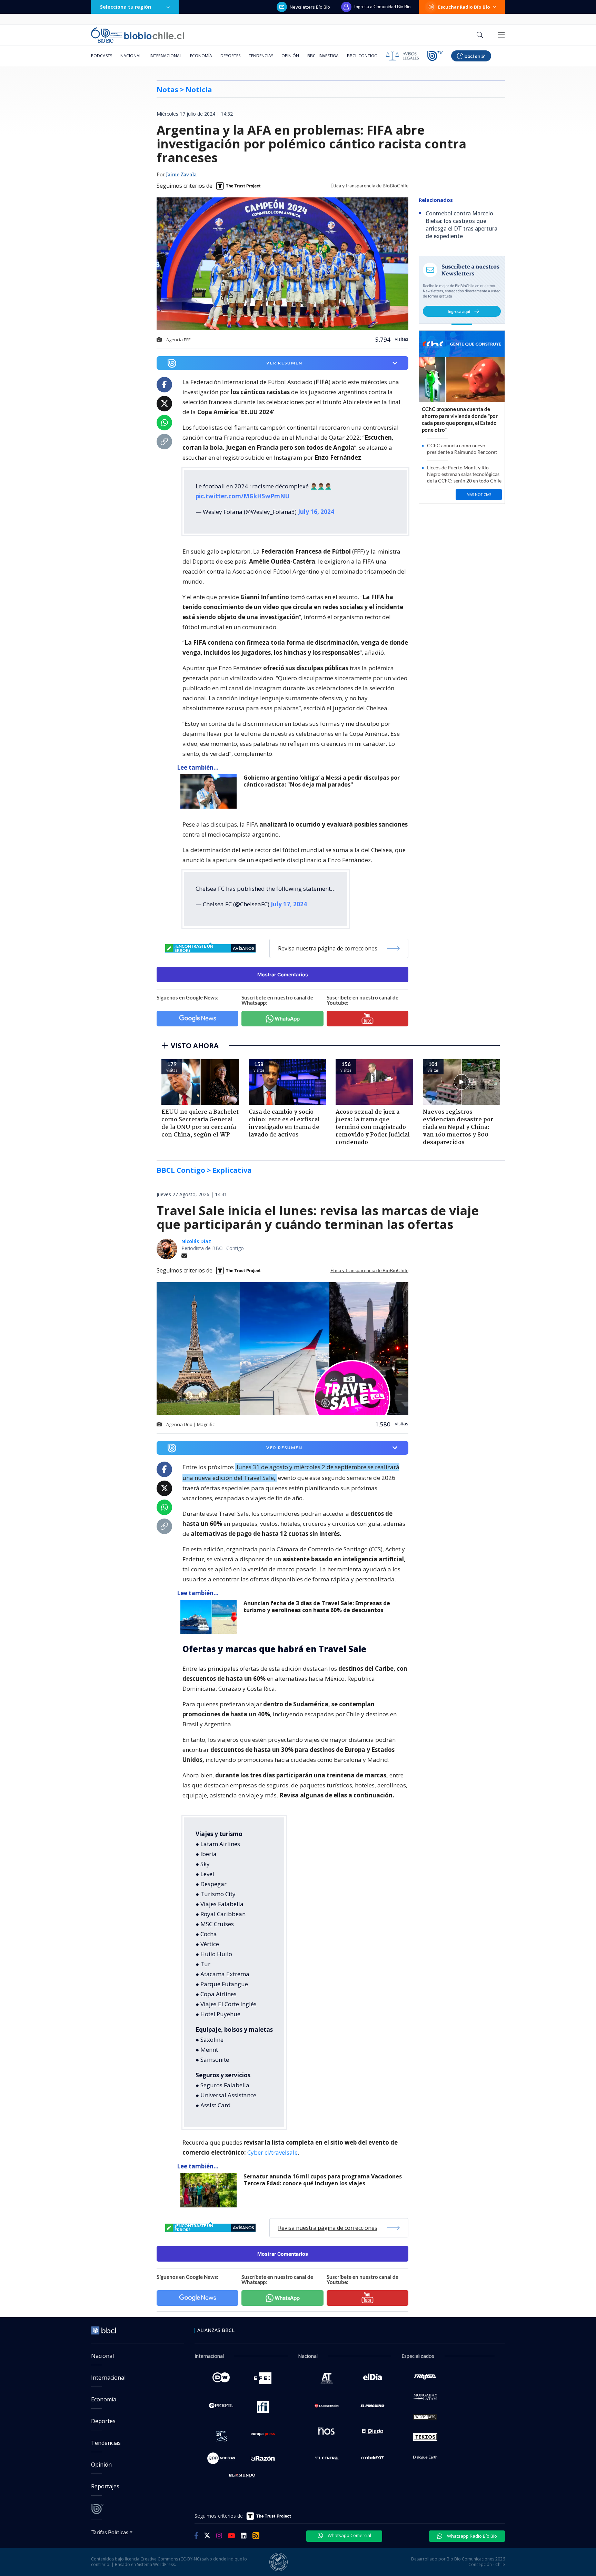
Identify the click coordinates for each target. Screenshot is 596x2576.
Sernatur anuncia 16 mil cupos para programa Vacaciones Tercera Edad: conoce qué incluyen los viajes (323, 2180)
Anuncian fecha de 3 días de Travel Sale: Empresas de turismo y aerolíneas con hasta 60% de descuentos (317, 1607)
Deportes (230, 56)
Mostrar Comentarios (283, 974)
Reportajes (105, 2486)
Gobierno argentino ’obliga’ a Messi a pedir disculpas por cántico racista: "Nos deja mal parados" (322, 781)
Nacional (131, 56)
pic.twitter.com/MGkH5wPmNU (242, 496)
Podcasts (102, 56)
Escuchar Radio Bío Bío (464, 7)
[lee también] (210, 791)
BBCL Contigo (362, 56)
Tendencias (261, 56)
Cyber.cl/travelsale (272, 2152)
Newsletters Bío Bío (310, 7)
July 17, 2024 (289, 904)
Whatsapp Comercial (349, 2535)
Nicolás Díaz (196, 1241)
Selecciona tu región (126, 7)
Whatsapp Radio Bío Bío (471, 2536)
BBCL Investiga (323, 56)
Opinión (290, 56)
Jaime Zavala (181, 175)
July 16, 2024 (316, 512)
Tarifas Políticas (110, 2532)
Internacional (166, 56)
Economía (201, 56)
